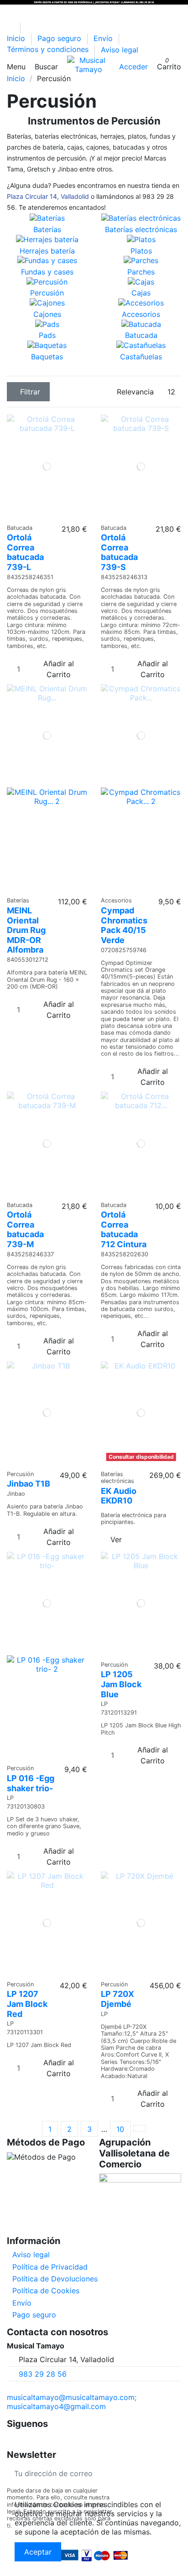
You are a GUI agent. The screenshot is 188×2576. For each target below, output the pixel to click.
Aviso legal (120, 50)
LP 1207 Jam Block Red (27, 2004)
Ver (116, 1539)
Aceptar (38, 2552)
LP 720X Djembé (117, 1999)
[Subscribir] (174, 2474)
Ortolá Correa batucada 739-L (25, 552)
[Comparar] (44, 515)
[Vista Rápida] (50, 515)
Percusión (47, 293)
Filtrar (30, 392)
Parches (141, 272)
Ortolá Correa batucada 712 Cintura (124, 1229)
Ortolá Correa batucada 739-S (119, 552)
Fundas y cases (47, 272)
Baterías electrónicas (141, 229)
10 (120, 2129)
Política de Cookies (46, 2291)
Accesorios (141, 314)
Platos (141, 251)
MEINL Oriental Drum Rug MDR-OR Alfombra (26, 930)
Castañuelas (141, 357)
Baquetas (47, 357)
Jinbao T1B (29, 1484)
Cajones (47, 314)
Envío (104, 39)
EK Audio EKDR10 (119, 1496)
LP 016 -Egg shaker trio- (31, 1783)
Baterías (47, 229)
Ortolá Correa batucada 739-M (25, 1229)
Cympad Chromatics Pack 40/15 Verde (124, 925)
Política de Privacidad (50, 2267)
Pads (47, 335)
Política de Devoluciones (55, 2279)
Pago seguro (60, 39)
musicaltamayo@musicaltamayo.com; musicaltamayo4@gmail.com (72, 2402)
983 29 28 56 (43, 2374)
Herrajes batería (47, 251)
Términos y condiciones (49, 50)
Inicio (17, 39)
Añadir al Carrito (59, 669)
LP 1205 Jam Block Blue (121, 1684)
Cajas (141, 293)
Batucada (141, 335)
